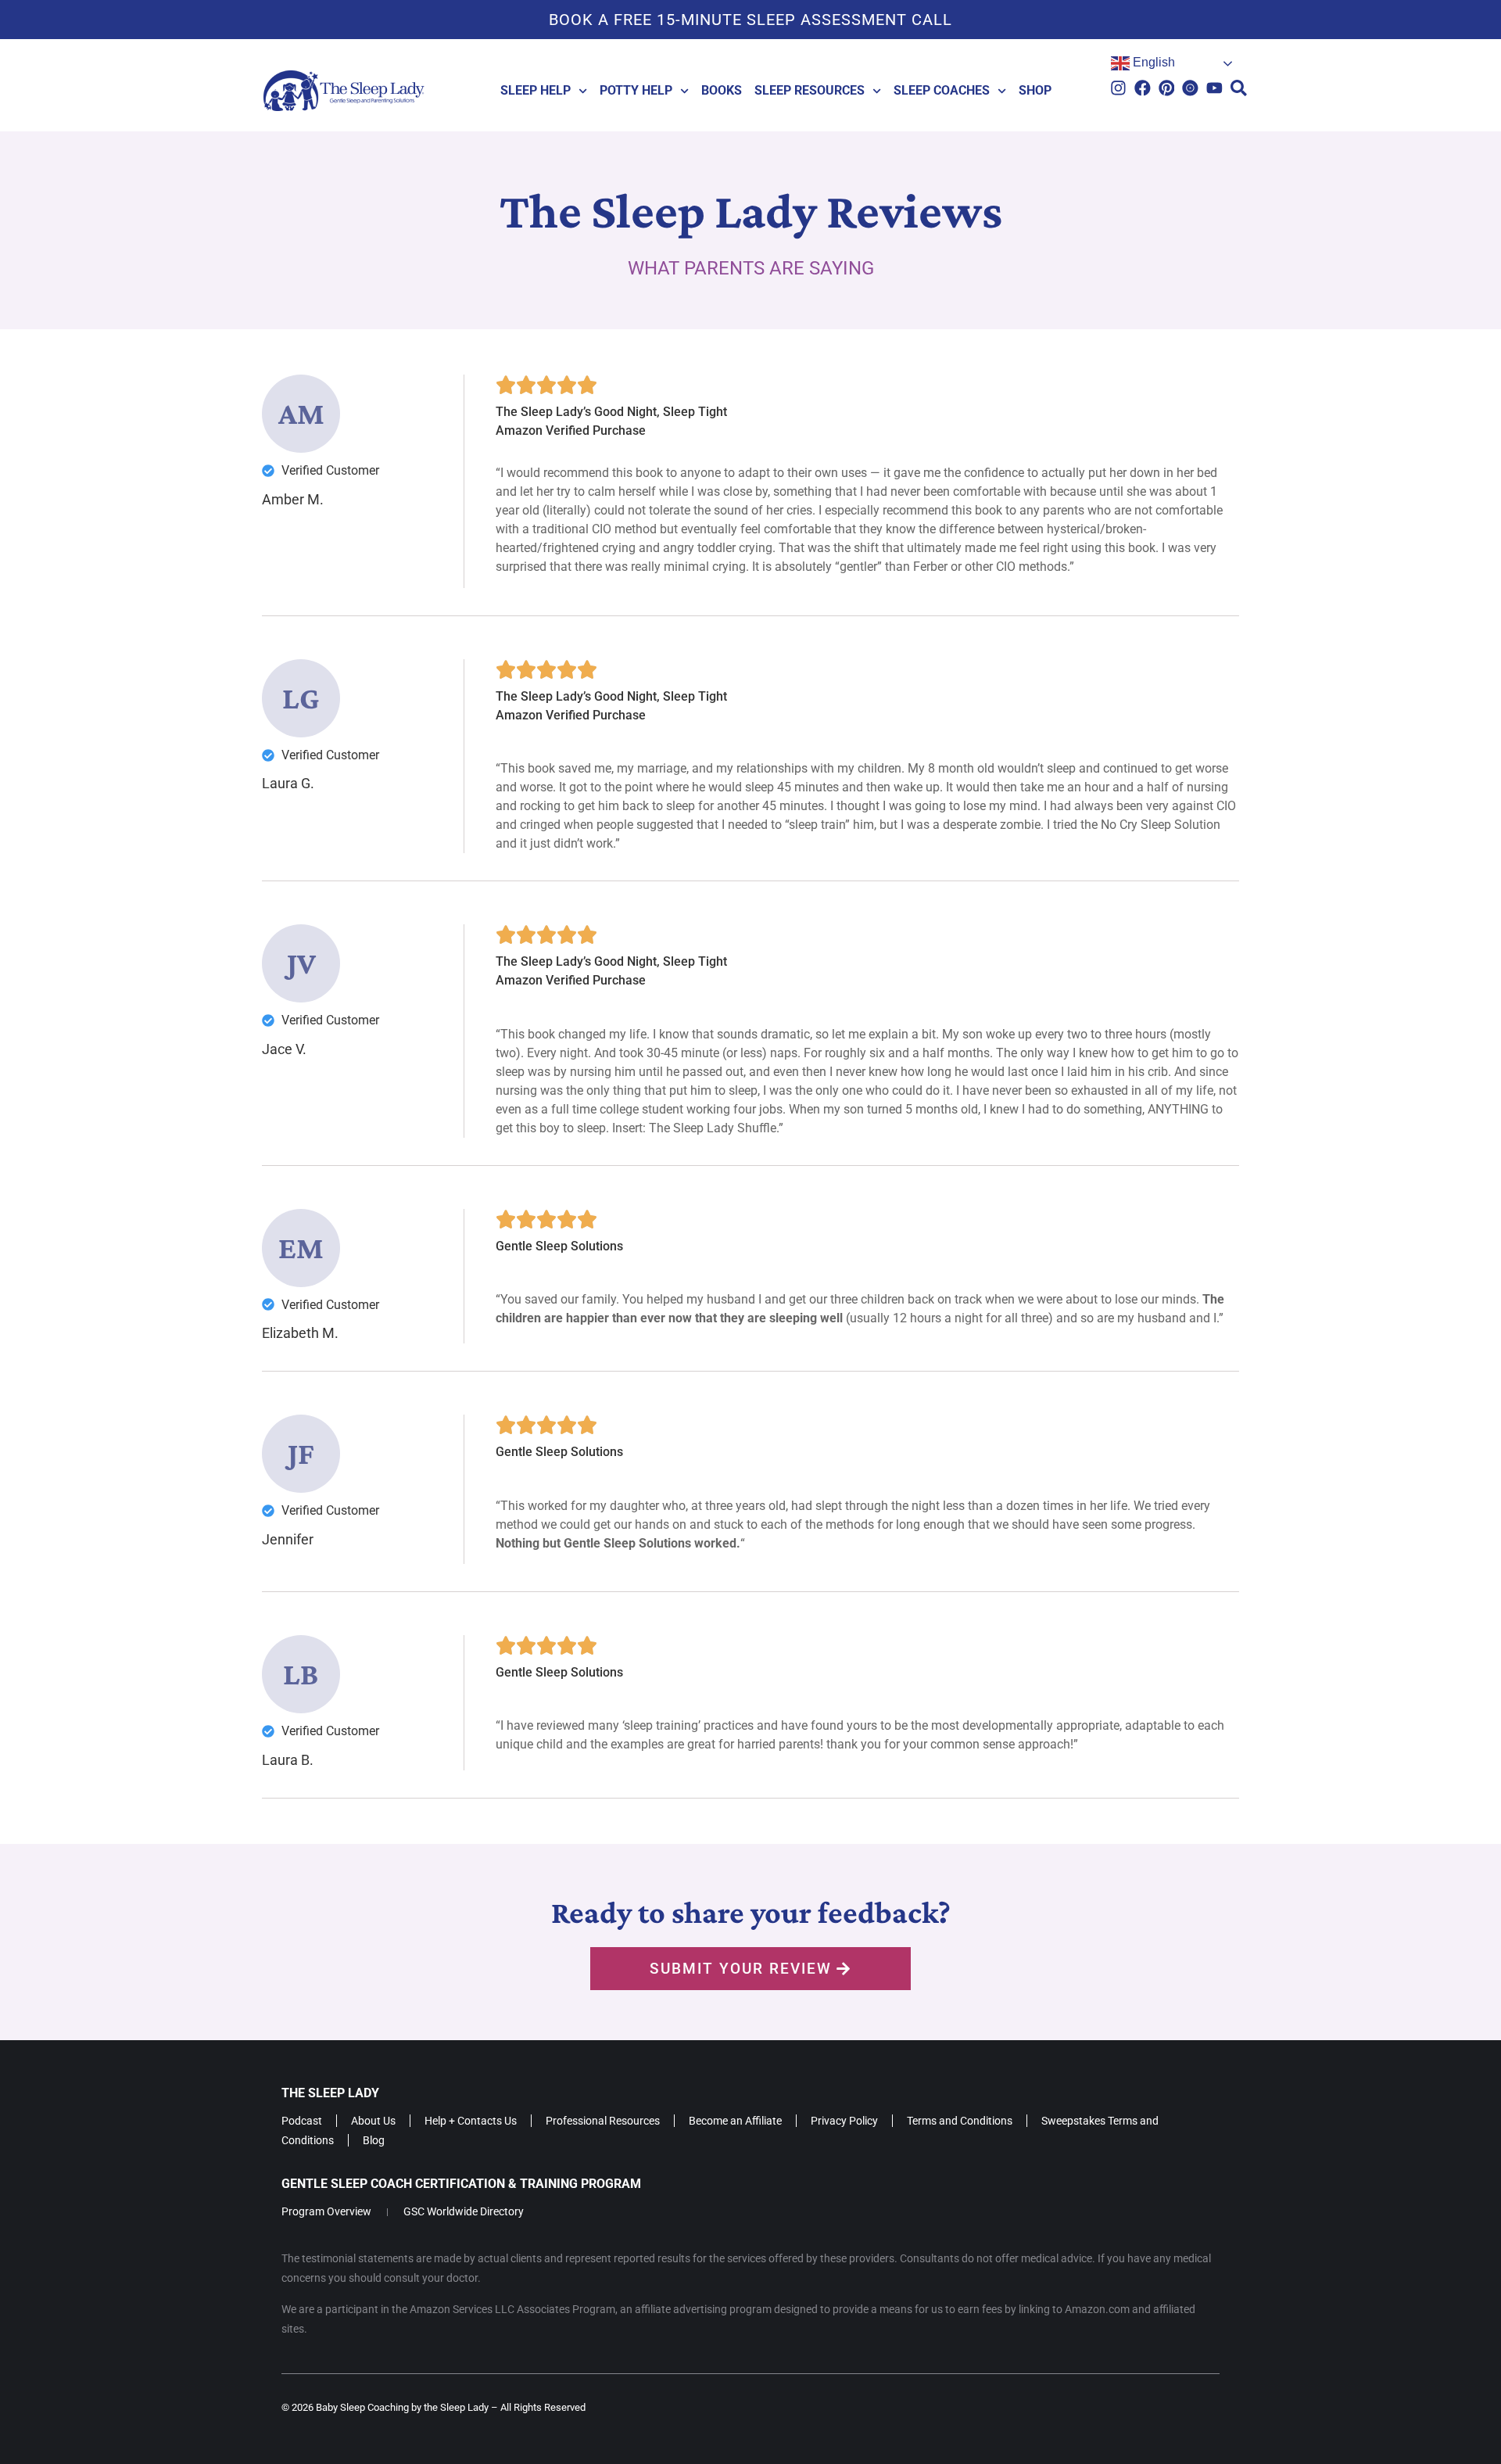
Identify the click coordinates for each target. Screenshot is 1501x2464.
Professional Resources (603, 2121)
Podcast (302, 2121)
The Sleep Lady (330, 2093)
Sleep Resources (810, 90)
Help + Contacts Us (471, 2121)
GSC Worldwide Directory (464, 2211)
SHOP (1035, 90)
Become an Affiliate (735, 2121)
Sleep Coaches (942, 90)
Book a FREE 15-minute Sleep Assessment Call (750, 20)
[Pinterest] (1167, 88)
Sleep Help (536, 90)
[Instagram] (1118, 88)
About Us (373, 2121)
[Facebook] (1143, 88)
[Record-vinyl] (1190, 88)
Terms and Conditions (960, 2121)
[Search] (1239, 88)
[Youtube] (1214, 88)
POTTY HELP (636, 90)
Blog (374, 2140)
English (1152, 62)
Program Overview (326, 2211)
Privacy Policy (844, 2121)
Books (722, 90)
